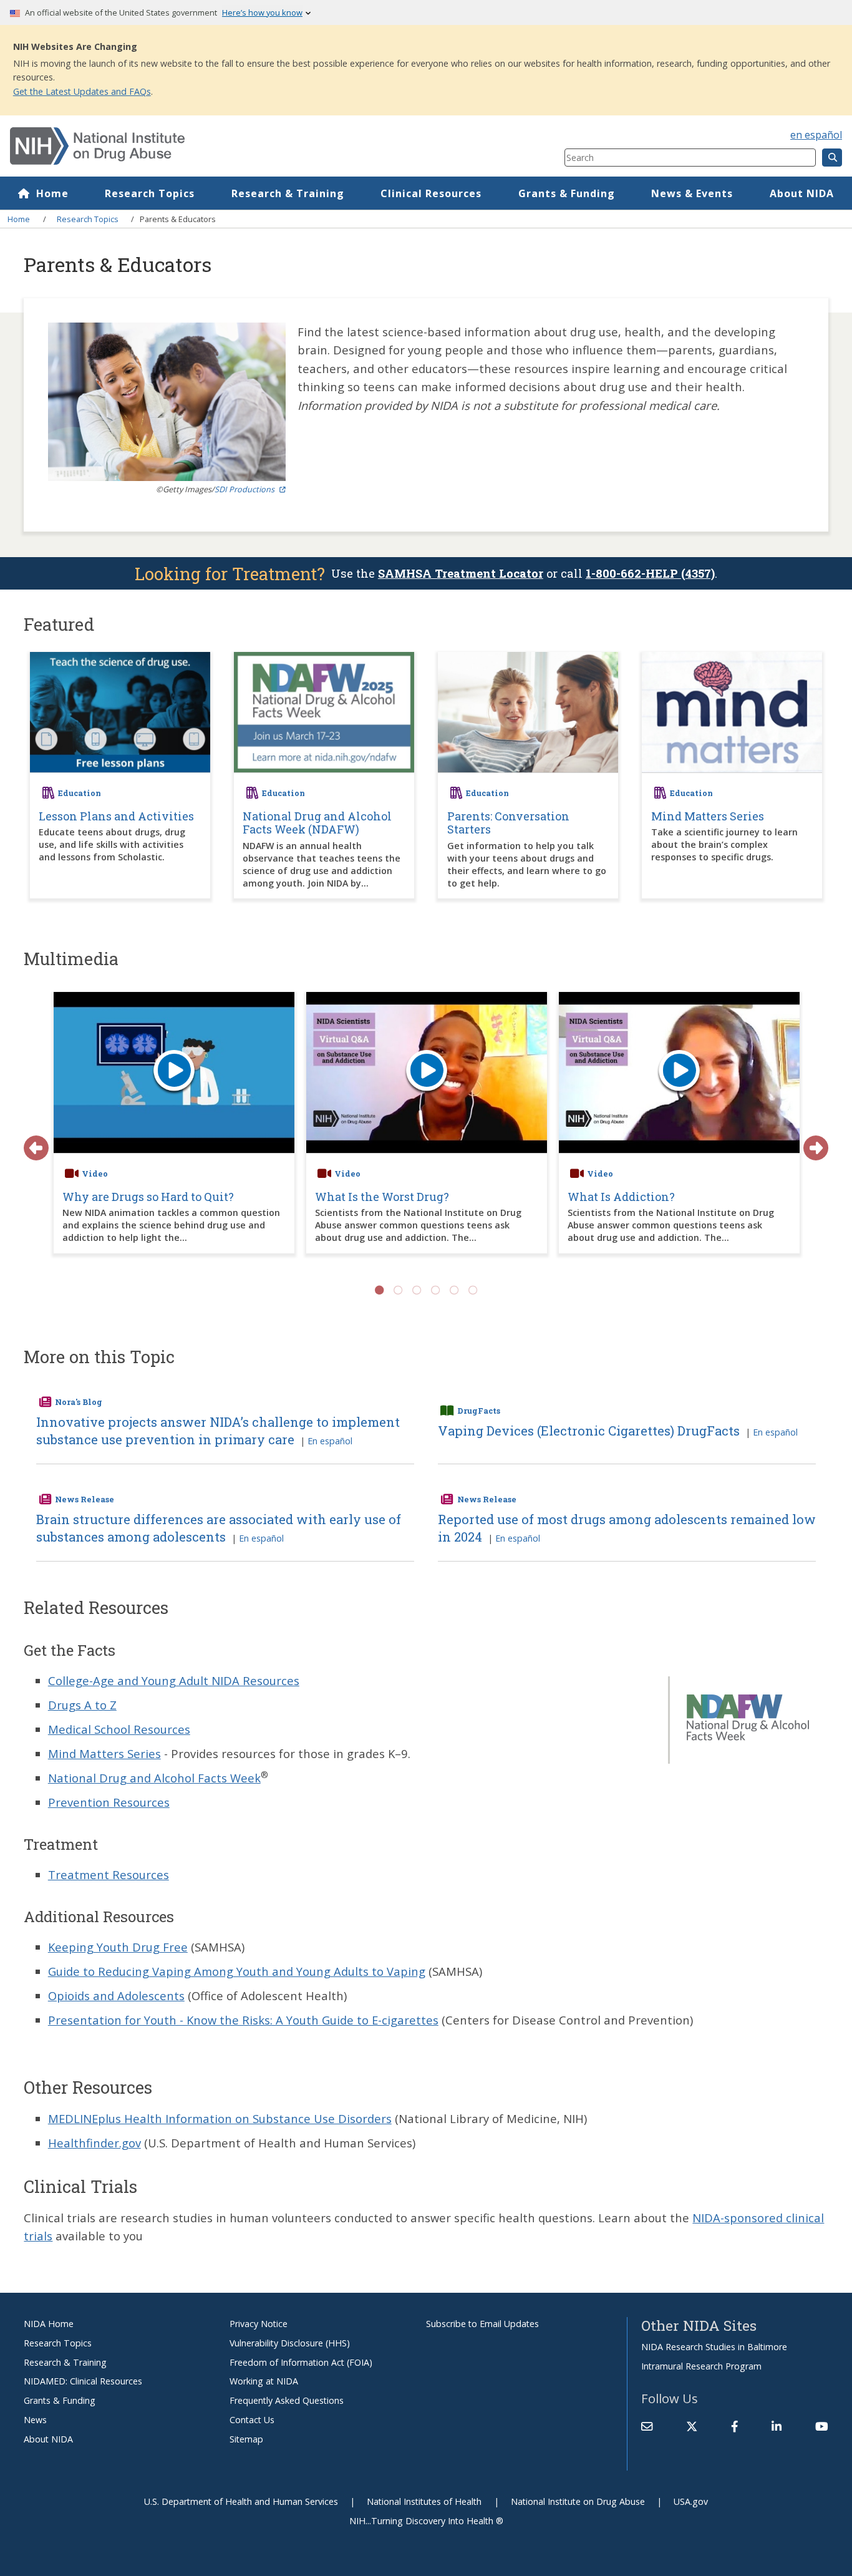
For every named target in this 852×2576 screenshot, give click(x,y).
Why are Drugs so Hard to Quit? (148, 1197)
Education (80, 793)
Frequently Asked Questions (287, 2400)
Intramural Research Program (701, 2366)
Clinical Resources (431, 193)
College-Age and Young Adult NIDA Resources (174, 1680)
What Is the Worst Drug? (382, 1197)
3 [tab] (417, 1290)
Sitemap (246, 2439)
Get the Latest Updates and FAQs (82, 91)
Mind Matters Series (104, 1753)
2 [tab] (398, 1290)
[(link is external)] (692, 2426)
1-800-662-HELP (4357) (650, 573)
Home (52, 193)
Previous (30, 1142)
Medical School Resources (119, 1729)
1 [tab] (379, 1290)
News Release (85, 1499)
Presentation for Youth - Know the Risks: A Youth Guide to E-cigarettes (243, 2020)
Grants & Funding (567, 193)
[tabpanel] (174, 1129)
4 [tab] (435, 1290)
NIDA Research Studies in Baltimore (714, 2347)
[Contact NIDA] (647, 2426)
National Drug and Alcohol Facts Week (154, 1778)
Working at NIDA (264, 2381)
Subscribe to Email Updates (482, 2324)
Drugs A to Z (82, 1705)
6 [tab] (473, 1290)
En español (330, 1441)
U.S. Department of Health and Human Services (241, 2501)
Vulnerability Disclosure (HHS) (290, 2343)
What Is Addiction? (621, 1197)
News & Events (692, 193)
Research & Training (288, 193)
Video (95, 1174)
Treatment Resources (109, 1874)
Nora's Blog (79, 1402)
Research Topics (150, 193)
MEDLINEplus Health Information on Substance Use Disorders (220, 2118)
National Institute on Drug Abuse (578, 2501)
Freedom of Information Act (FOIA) (301, 2362)
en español (816, 135)
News (35, 2420)
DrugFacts (479, 1411)
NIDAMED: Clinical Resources (83, 2381)
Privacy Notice (259, 2324)
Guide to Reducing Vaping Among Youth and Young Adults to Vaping (237, 1971)
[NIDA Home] (241, 146)
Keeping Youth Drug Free (118, 1947)
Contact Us (252, 2420)
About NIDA (802, 193)
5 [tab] (454, 1290)
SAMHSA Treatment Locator (461, 573)
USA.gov (691, 2501)
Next (810, 1142)
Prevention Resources (109, 1802)
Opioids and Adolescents (116, 1995)
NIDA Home (49, 2324)
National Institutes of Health (424, 2501)
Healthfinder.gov (94, 2143)
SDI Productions (244, 489)
